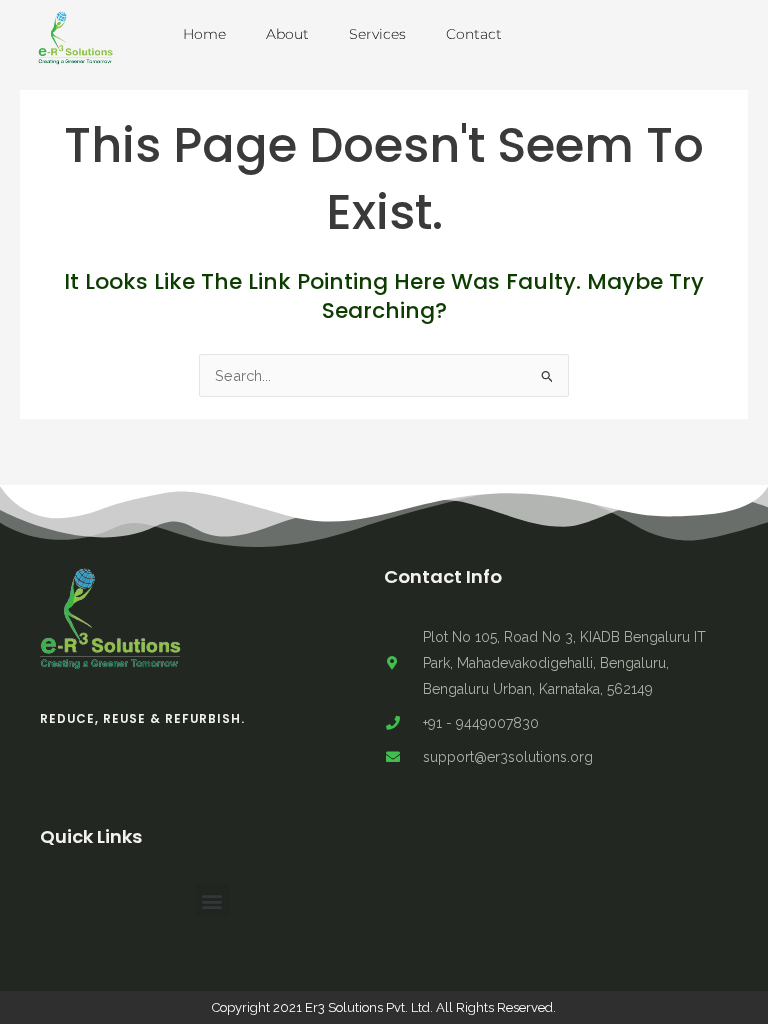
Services (377, 34)
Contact (474, 34)
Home (204, 34)
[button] (212, 900)
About (287, 34)
